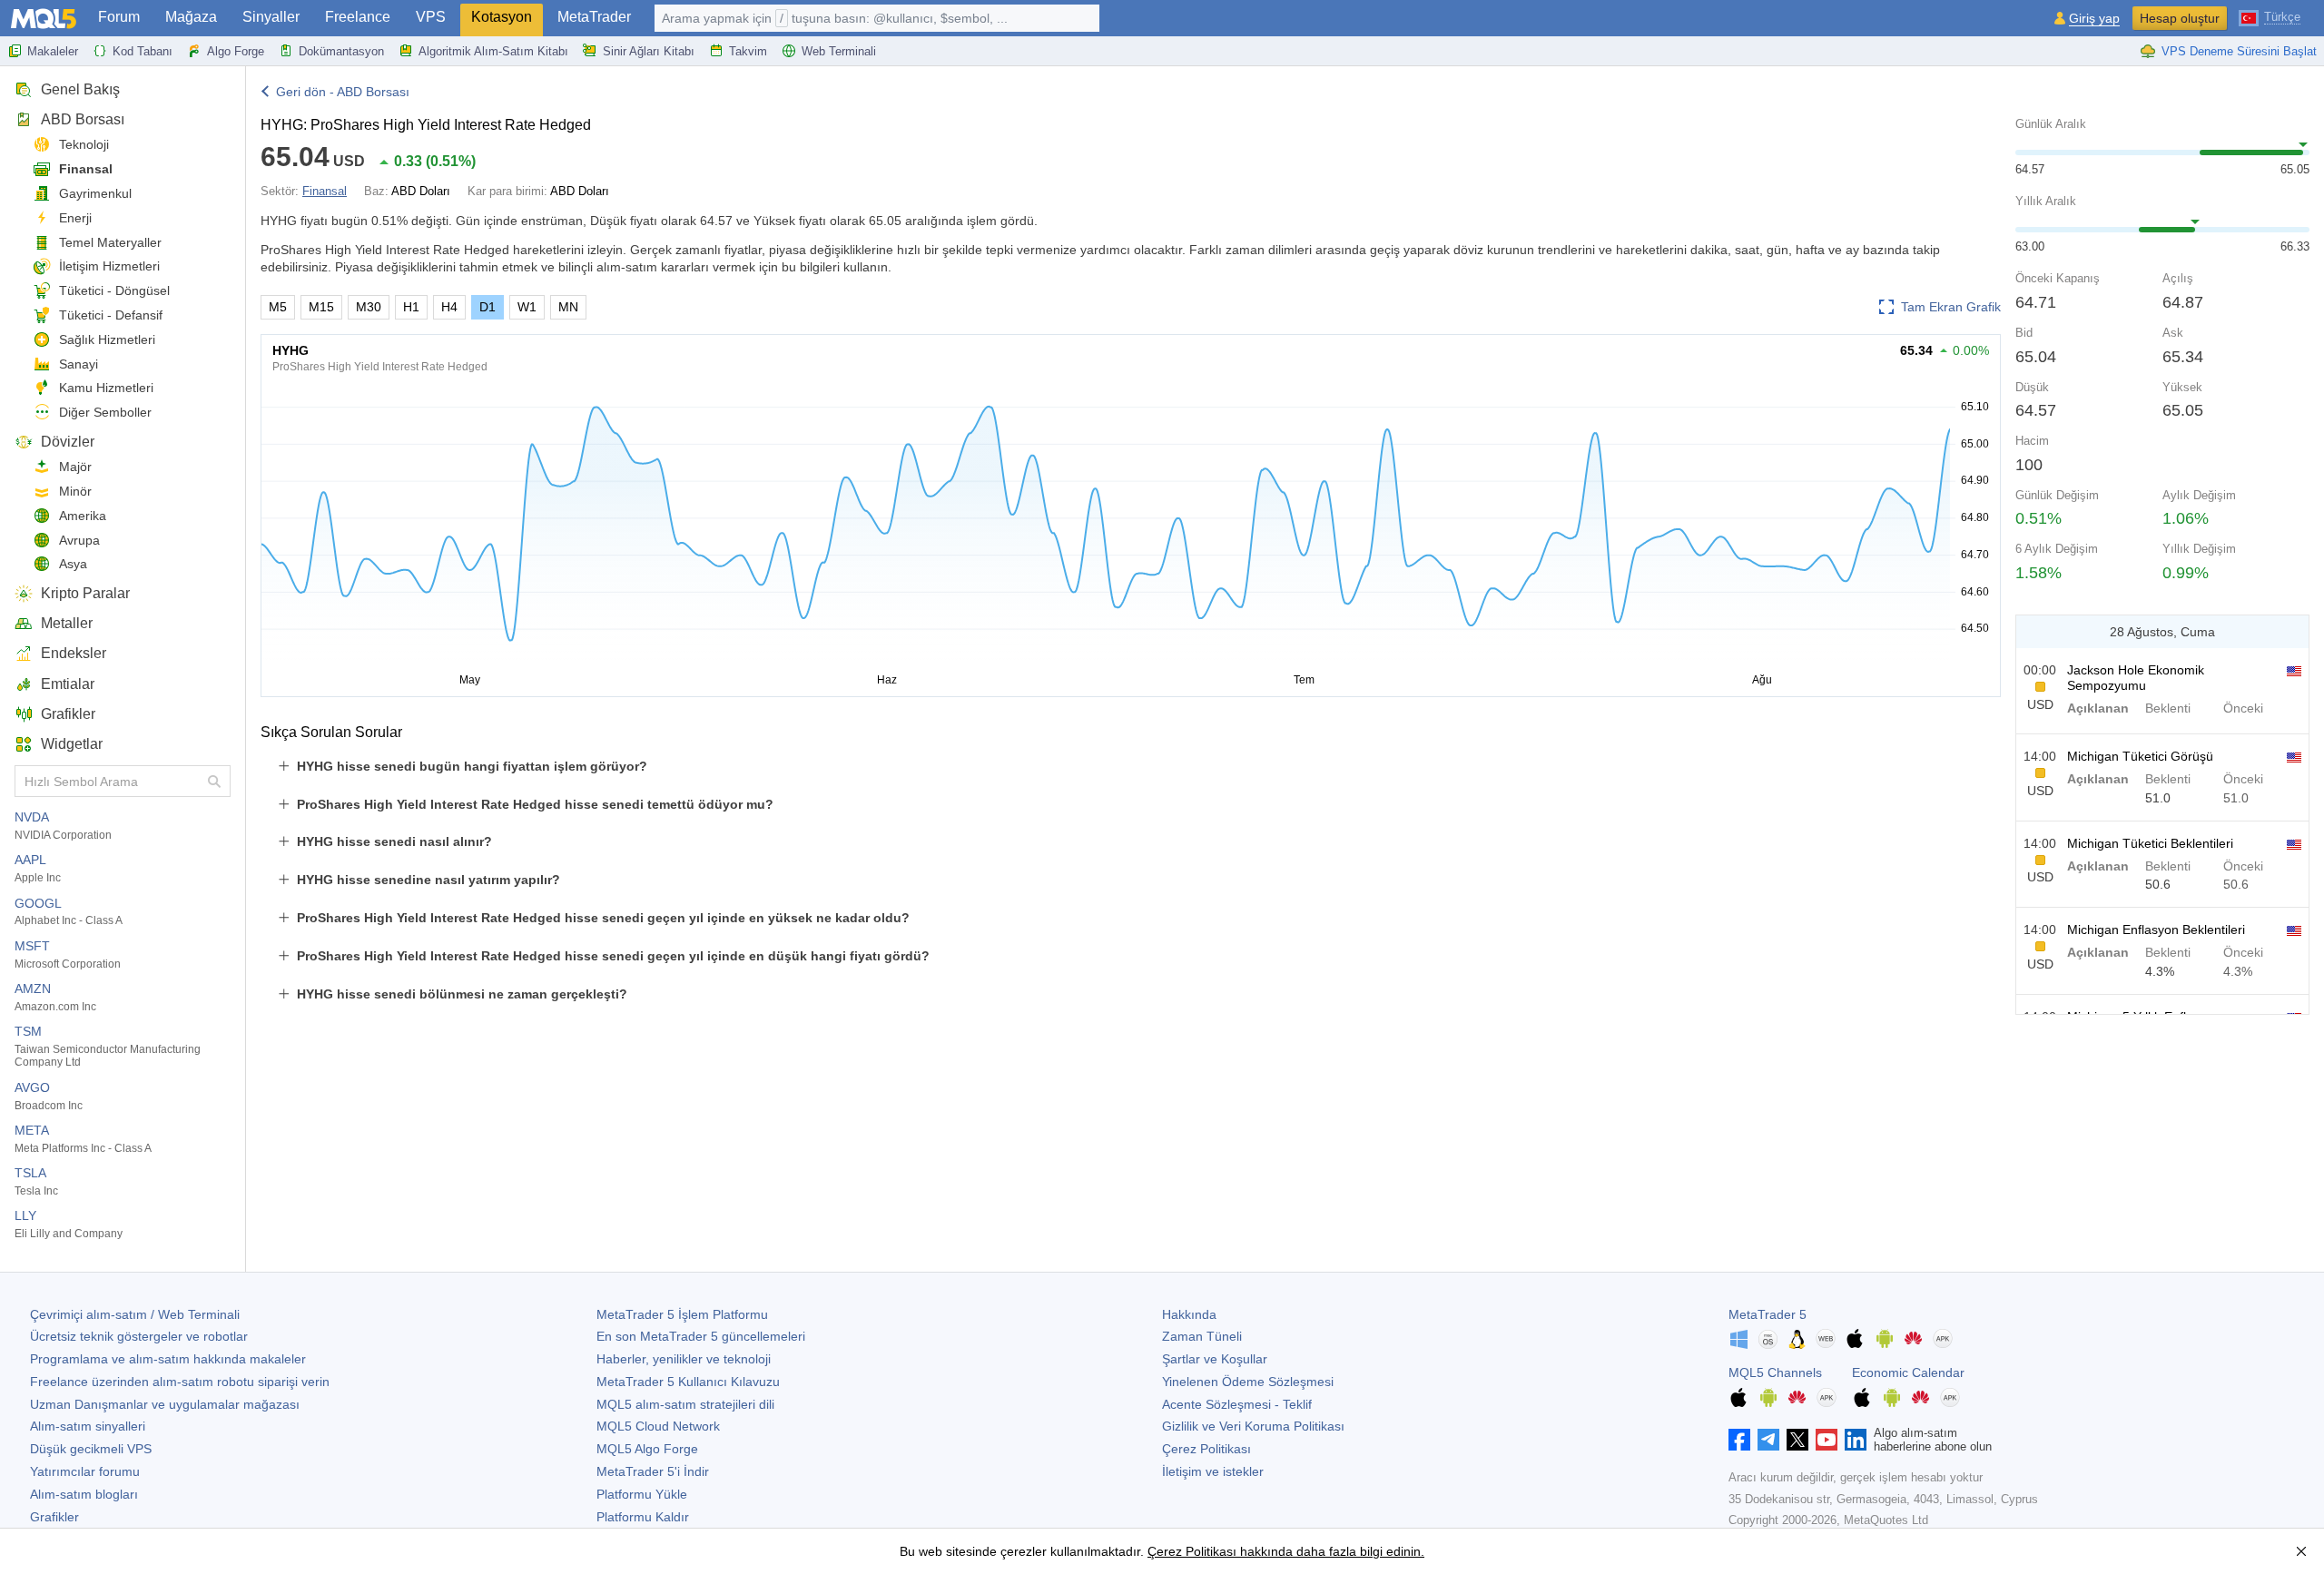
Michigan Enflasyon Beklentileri (2156, 930)
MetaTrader (594, 17)
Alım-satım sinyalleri (88, 1426)
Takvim (748, 51)
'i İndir (653, 1471)
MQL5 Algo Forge (647, 1449)
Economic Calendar (1908, 1372)
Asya (73, 564)
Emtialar (68, 684)
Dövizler (68, 442)
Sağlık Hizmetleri (107, 339)
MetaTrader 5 (1768, 1314)
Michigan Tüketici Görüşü (2140, 756)
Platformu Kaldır (643, 1517)
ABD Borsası (83, 119)
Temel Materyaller (110, 242)
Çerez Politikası (1206, 1449)
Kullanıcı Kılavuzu (688, 1382)
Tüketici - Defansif (111, 315)
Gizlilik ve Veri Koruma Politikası (1253, 1426)
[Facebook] (1739, 1440)
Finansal (86, 169)
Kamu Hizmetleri (106, 388)
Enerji (75, 218)
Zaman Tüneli (1202, 1336)
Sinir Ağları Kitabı (649, 51)
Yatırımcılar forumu (85, 1471)
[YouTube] (1827, 1440)
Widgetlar (72, 744)
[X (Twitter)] (1797, 1440)
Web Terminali (839, 51)
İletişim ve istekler (1213, 1471)
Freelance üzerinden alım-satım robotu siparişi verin (180, 1382)
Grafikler (68, 714)
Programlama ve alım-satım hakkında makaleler (168, 1359)
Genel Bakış (80, 89)
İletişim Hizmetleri (109, 266)
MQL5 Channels (1775, 1372)
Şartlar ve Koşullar (1215, 1359)
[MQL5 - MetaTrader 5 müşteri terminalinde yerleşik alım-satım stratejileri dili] (44, 19)
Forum (119, 17)
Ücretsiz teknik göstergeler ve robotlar (139, 1336)
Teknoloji (84, 144)
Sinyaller (271, 17)
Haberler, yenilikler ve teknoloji (684, 1359)
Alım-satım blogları (84, 1494)
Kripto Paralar (85, 593)
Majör (75, 467)
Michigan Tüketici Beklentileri (2150, 843)
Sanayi (79, 364)
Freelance (358, 17)
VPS (431, 17)
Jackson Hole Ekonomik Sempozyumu (2136, 678)
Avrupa (79, 540)
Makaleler (53, 51)
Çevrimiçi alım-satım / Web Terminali (135, 1314)
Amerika (83, 516)
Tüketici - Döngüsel (114, 290)
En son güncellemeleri (701, 1336)
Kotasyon (502, 17)
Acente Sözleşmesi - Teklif (1237, 1404)
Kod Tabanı (143, 51)
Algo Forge (236, 51)
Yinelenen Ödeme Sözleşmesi (1248, 1382)
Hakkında (1189, 1314)
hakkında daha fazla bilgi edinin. (1330, 1551)
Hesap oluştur (2180, 18)
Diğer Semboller (105, 412)
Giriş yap (2094, 19)
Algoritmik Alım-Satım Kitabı (493, 51)
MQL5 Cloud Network (658, 1426)
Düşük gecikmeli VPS (91, 1449)
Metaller (67, 623)
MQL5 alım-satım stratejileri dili (685, 1404)
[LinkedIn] (1856, 1440)
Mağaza (191, 17)
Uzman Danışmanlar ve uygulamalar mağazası (165, 1404)
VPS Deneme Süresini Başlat (2239, 51)
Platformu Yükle (642, 1494)
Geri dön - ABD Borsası (343, 92)
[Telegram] (1768, 1440)
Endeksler (74, 653)
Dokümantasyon (341, 51)
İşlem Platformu (682, 1314)
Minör (75, 491)
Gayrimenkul (95, 193)
